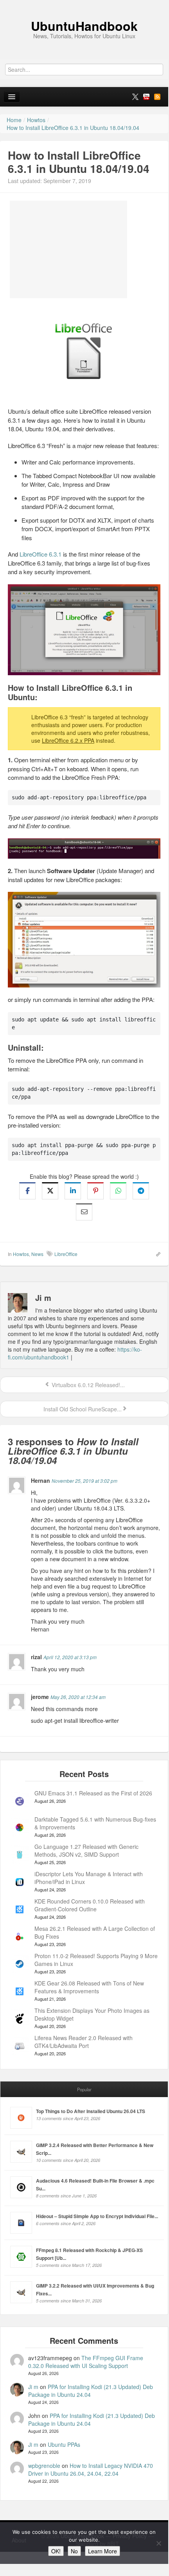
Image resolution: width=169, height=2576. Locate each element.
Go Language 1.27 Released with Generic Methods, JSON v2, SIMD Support (86, 1850)
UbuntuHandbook (84, 26)
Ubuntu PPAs (64, 2444)
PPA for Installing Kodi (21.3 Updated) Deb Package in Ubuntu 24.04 (91, 2391)
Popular (84, 2089)
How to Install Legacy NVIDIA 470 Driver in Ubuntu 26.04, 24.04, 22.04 (91, 2469)
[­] (84, 4)
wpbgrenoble (44, 2466)
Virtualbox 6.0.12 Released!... (87, 1385)
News (37, 1254)
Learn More (102, 2551)
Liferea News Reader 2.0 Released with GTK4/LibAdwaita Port (84, 2042)
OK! (56, 2551)
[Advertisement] (68, 249)
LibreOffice (66, 1254)
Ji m (33, 2387)
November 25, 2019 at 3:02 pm (84, 1481)
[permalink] (156, 1254)
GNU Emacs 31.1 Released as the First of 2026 (93, 1793)
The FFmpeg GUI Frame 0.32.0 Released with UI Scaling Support (86, 2362)
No (74, 2551)
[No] (158, 2543)
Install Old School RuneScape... (82, 1409)
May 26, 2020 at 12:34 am (78, 1697)
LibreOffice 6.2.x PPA (68, 740)
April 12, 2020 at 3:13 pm (70, 1657)
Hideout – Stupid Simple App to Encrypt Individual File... (97, 2216)
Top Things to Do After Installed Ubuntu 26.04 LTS (91, 2111)
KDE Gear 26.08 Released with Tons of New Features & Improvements (89, 1987)
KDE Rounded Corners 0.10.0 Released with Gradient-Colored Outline (90, 1905)
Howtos (21, 1254)
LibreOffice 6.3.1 (40, 554)
